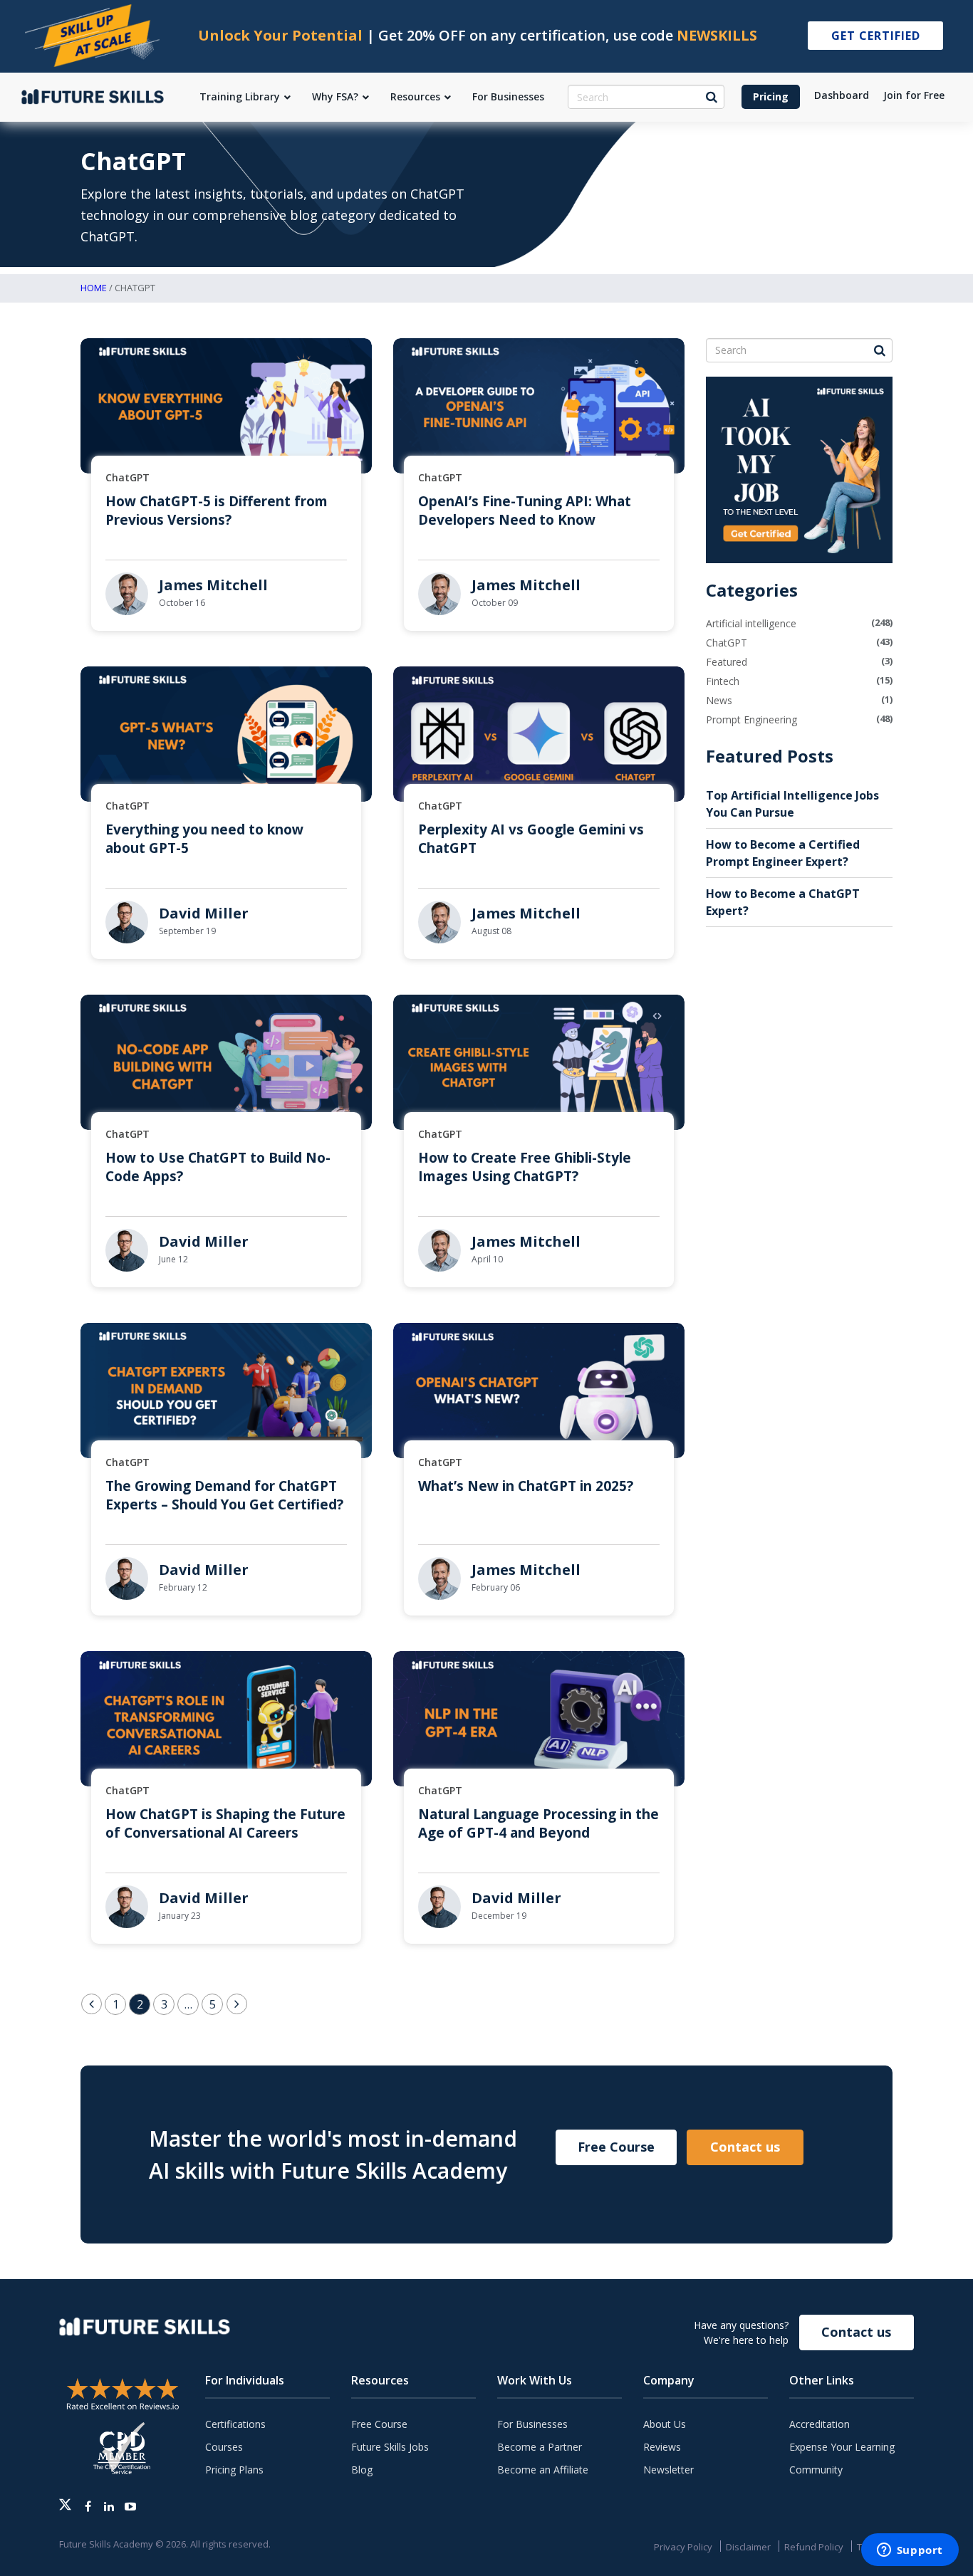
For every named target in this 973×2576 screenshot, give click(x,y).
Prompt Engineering (751, 719)
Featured (727, 662)
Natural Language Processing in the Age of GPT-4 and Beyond (538, 1823)
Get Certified (876, 36)
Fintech (723, 681)
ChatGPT (128, 477)
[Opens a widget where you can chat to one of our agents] (910, 2551)
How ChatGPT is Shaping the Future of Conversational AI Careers (225, 1823)
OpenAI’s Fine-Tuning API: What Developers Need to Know (525, 511)
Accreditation (819, 2424)
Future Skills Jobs (390, 2447)
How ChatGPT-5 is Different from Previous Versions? (217, 511)
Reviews (662, 2447)
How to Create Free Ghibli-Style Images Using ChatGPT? (525, 1167)
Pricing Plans (234, 2470)
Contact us (745, 2147)
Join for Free (914, 95)
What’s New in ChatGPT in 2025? (526, 1486)
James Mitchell (213, 585)
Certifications (235, 2424)
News (719, 700)
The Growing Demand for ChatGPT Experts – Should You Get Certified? (224, 1495)
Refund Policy (814, 2547)
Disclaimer (748, 2547)
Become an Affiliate (543, 2470)
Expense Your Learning (842, 2447)
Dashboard (842, 95)
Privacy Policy (683, 2547)
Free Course (616, 2147)
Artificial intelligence (751, 623)
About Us (665, 2424)
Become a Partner (540, 2447)
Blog (362, 2470)
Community (816, 2470)
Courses (224, 2447)
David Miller (204, 913)
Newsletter (668, 2470)
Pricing (771, 96)
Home (94, 288)
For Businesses (532, 2424)
